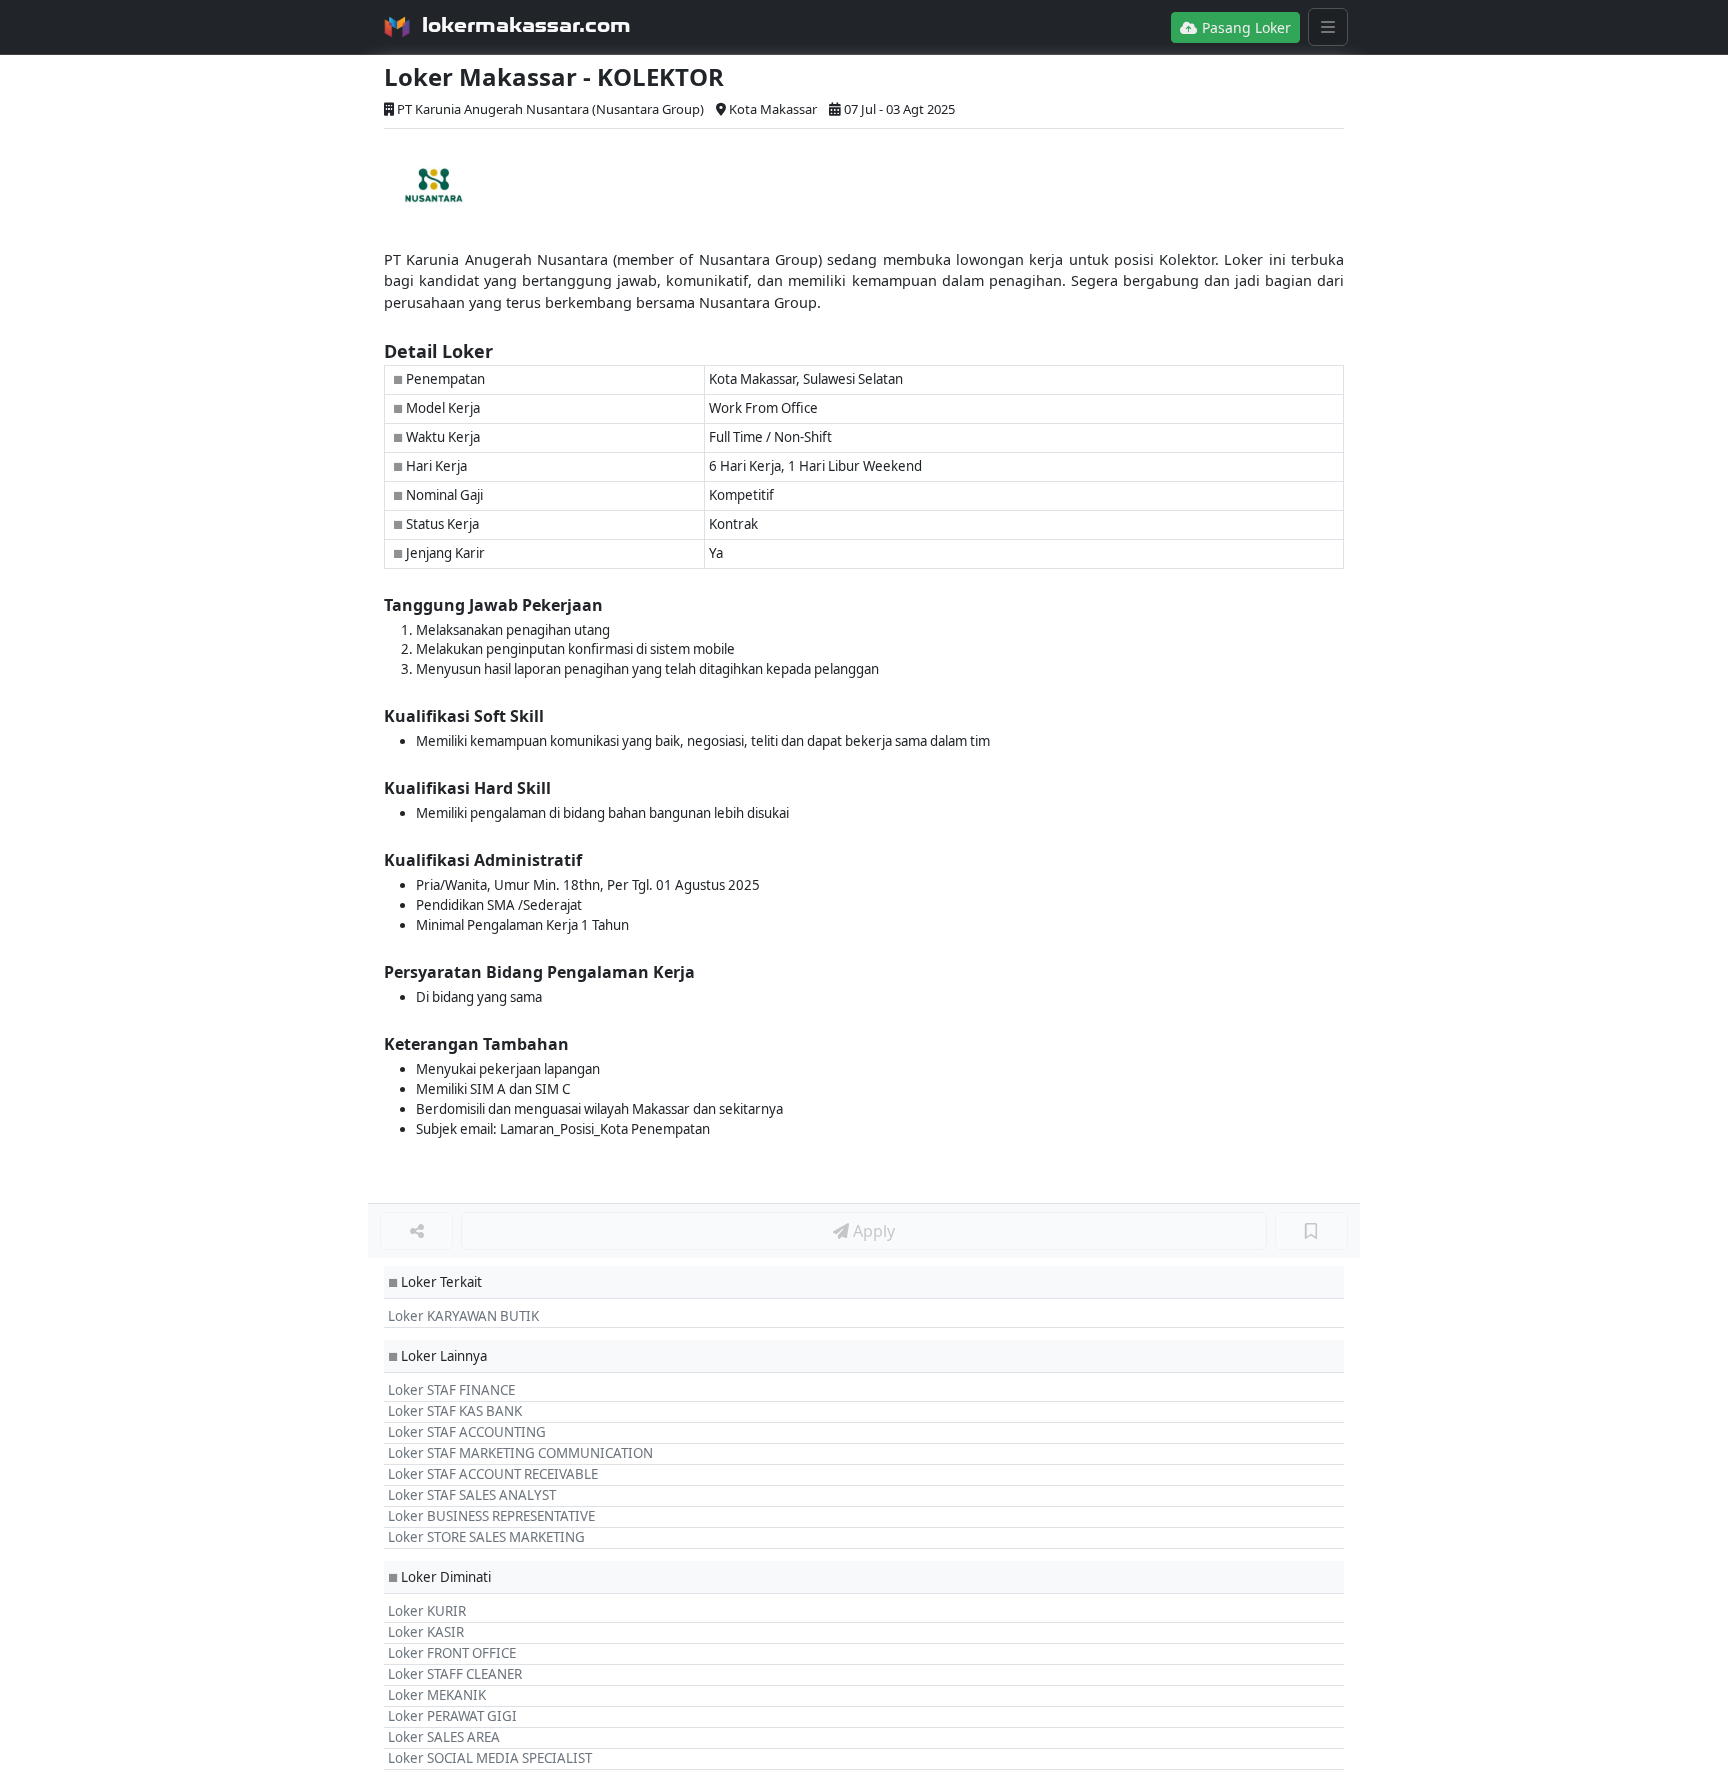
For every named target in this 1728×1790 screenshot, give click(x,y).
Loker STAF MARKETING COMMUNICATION (520, 1453)
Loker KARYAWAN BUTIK (463, 1316)
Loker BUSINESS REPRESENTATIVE (491, 1516)
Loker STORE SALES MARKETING (486, 1537)
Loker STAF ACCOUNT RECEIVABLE (493, 1474)
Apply (872, 1231)
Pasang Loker (1244, 27)
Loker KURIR (427, 1611)
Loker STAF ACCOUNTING (467, 1432)
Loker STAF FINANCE (451, 1390)
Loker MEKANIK (437, 1695)
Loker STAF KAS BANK (455, 1411)
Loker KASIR (426, 1632)
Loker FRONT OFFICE (452, 1653)
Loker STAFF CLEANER (455, 1674)
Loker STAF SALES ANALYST (472, 1495)
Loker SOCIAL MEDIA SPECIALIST (490, 1758)
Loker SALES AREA (444, 1737)
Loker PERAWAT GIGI (452, 1716)
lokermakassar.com (526, 25)
